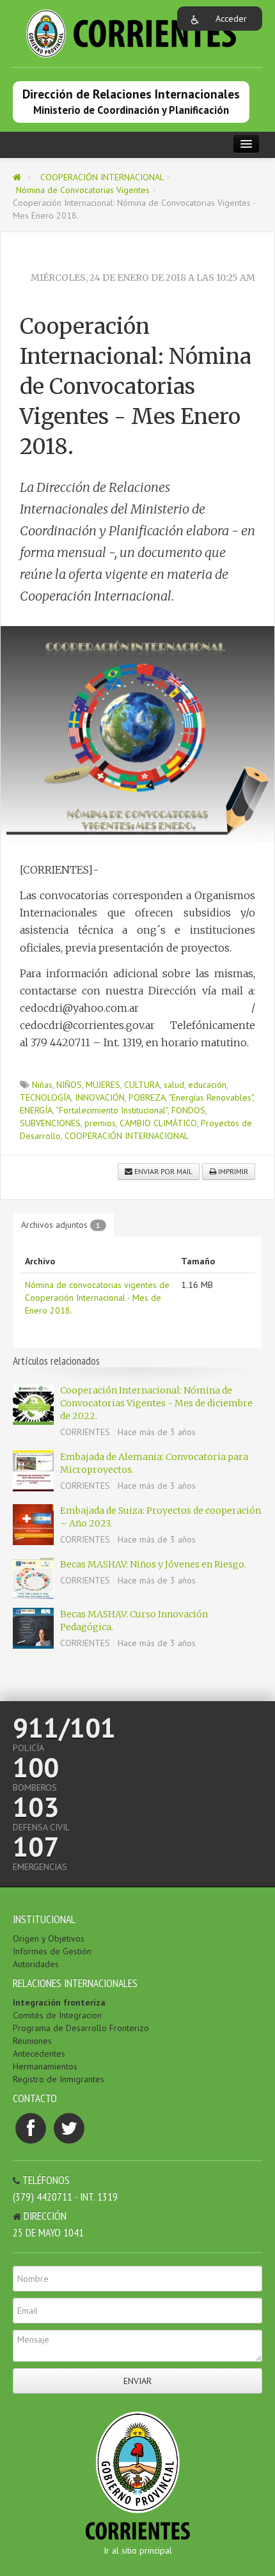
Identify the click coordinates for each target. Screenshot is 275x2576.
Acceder (231, 19)
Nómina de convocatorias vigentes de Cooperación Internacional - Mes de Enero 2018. (97, 1298)
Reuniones (32, 2041)
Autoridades (36, 1964)
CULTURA (142, 1085)
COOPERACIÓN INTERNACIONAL (103, 177)
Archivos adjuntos (61, 1225)
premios (100, 1123)
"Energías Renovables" (211, 1097)
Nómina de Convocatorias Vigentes (84, 190)
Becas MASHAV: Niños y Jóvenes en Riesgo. (153, 1564)
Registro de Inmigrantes (59, 2079)
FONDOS (188, 1110)
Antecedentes (39, 2054)
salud (174, 1085)
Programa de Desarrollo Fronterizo (81, 2028)
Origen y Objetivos (49, 1938)
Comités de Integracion (57, 2015)
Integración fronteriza (59, 2002)
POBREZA (147, 1097)
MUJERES (103, 1085)
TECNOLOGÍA (45, 1097)
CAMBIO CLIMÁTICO (158, 1123)
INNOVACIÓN (100, 1097)
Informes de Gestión (52, 1951)
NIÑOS (69, 1085)
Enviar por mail (162, 1171)
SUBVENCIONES (50, 1123)
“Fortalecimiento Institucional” (112, 1110)
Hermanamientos (45, 2066)
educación (207, 1085)
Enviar (137, 2381)
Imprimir (232, 1171)
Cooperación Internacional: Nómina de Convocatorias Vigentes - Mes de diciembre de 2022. (156, 1403)
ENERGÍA (36, 1110)
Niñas (42, 1085)
